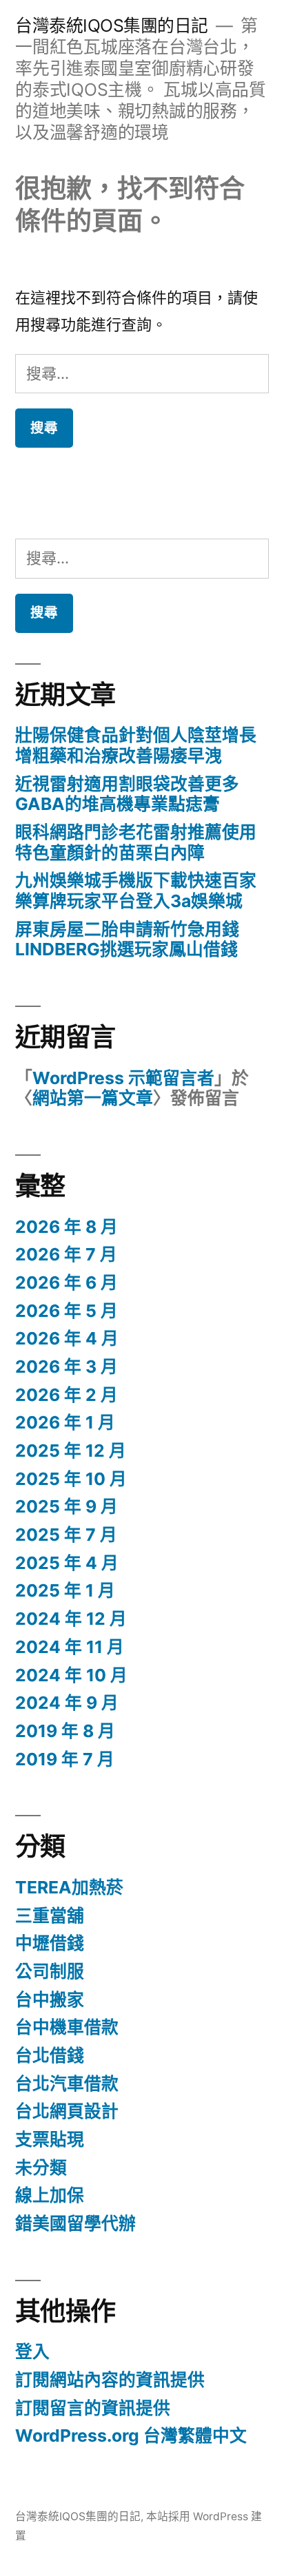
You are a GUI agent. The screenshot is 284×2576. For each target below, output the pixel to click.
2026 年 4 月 (67, 1338)
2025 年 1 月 (65, 1590)
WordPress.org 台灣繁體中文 (131, 2435)
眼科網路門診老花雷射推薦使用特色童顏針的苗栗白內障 (136, 842)
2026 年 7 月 (66, 1254)
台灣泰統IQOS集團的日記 (112, 25)
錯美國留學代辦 (75, 2223)
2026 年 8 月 (67, 1227)
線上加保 (50, 2195)
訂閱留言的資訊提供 (93, 2408)
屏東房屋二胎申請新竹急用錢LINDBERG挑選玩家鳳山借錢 (127, 939)
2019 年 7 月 (65, 1759)
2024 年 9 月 (67, 1703)
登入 (32, 2351)
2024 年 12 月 (71, 1619)
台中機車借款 (67, 2027)
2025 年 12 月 (71, 1451)
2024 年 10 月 (71, 1675)
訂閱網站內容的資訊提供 (110, 2380)
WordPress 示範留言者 (123, 1078)
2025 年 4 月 (67, 1563)
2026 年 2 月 (67, 1395)
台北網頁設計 (67, 2111)
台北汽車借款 (67, 2084)
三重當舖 (50, 1915)
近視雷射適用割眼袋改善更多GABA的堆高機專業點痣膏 (127, 794)
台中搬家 (50, 1999)
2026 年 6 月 (67, 1282)
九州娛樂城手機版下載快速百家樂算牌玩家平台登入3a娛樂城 (136, 891)
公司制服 (50, 1971)
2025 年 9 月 (67, 1506)
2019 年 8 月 (65, 1731)
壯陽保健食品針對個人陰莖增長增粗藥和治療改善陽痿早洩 (136, 745)
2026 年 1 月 (65, 1422)
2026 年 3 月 (67, 1367)
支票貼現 (50, 2139)
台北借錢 (50, 2055)
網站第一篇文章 (93, 1098)
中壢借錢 (50, 1943)
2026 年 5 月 (67, 1311)
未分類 (41, 2168)
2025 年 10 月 (71, 1479)
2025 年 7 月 (66, 1535)
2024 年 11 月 (70, 1647)
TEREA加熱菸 (69, 1887)
